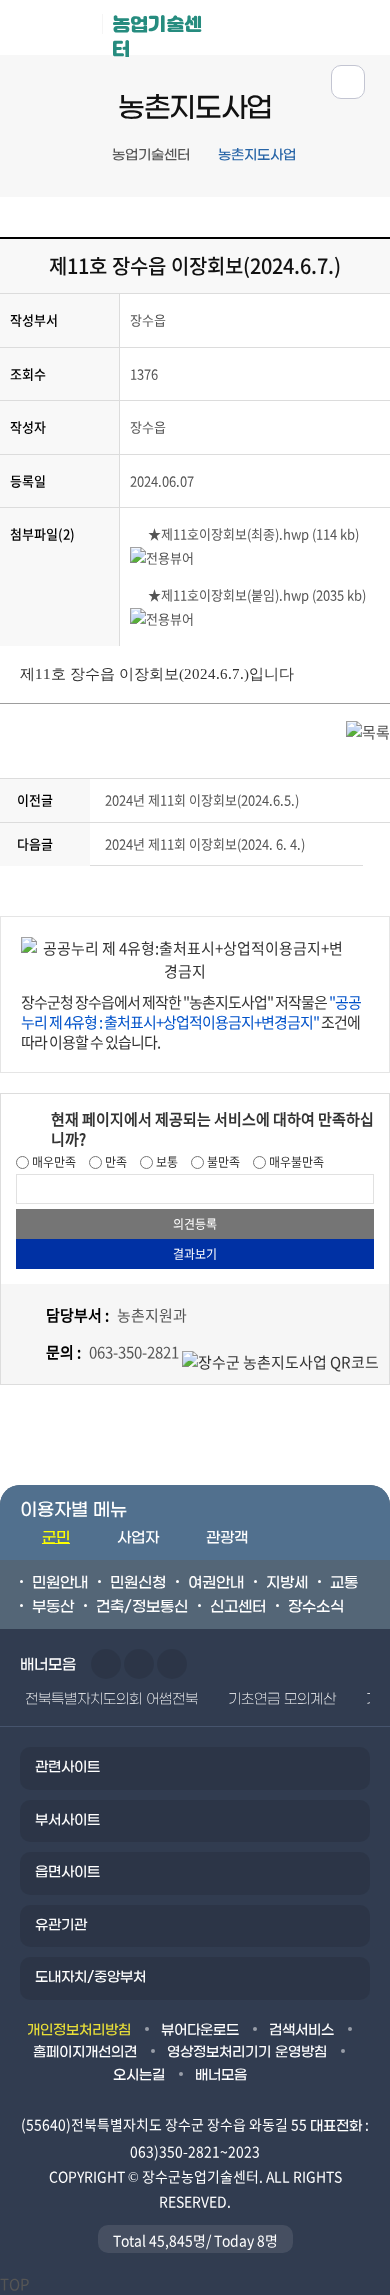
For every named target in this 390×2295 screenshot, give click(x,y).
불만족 (222, 1162)
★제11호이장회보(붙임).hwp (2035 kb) (257, 594)
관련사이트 (67, 1767)
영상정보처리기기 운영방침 (247, 2052)
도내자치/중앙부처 (90, 1977)
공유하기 (348, 82)
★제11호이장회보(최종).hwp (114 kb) (253, 533)
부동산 (53, 1607)
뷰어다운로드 (200, 2030)
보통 (165, 1162)
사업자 (138, 1538)
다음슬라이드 (139, 1664)
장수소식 (316, 1607)
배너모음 (221, 2075)
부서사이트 (67, 1820)
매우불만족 (295, 1162)
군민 (56, 1538)
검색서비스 (301, 2030)
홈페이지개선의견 (85, 2052)
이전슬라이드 (106, 1664)
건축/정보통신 (142, 1607)
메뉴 (301, 26)
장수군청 (58, 32)
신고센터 (238, 1607)
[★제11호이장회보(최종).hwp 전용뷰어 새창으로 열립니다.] (162, 556)
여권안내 (216, 1583)
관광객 (227, 1538)
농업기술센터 (157, 33)
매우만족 (52, 1162)
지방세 (287, 1583)
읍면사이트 (67, 1872)
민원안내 (60, 1583)
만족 (114, 1162)
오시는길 (139, 2075)
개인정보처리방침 (79, 2030)
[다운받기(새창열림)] (139, 533)
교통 (344, 1583)
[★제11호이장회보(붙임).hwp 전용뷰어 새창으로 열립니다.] (162, 617)
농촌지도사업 (257, 155)
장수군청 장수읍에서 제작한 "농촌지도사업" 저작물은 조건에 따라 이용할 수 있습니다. (191, 1022)
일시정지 (172, 1664)
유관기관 (61, 1925)
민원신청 (138, 1583)
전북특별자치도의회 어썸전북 (111, 1699)
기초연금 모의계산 (282, 1699)
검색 (363, 26)
